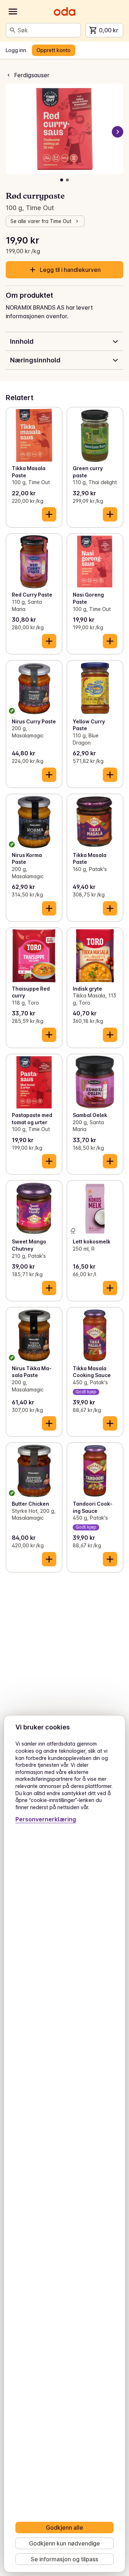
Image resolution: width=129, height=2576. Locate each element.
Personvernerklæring (46, 1819)
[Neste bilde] (118, 132)
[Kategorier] (13, 11)
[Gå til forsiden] (64, 11)
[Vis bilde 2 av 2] (67, 180)
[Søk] (13, 30)
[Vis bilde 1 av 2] (62, 180)
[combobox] (48, 30)
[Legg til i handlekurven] (49, 514)
